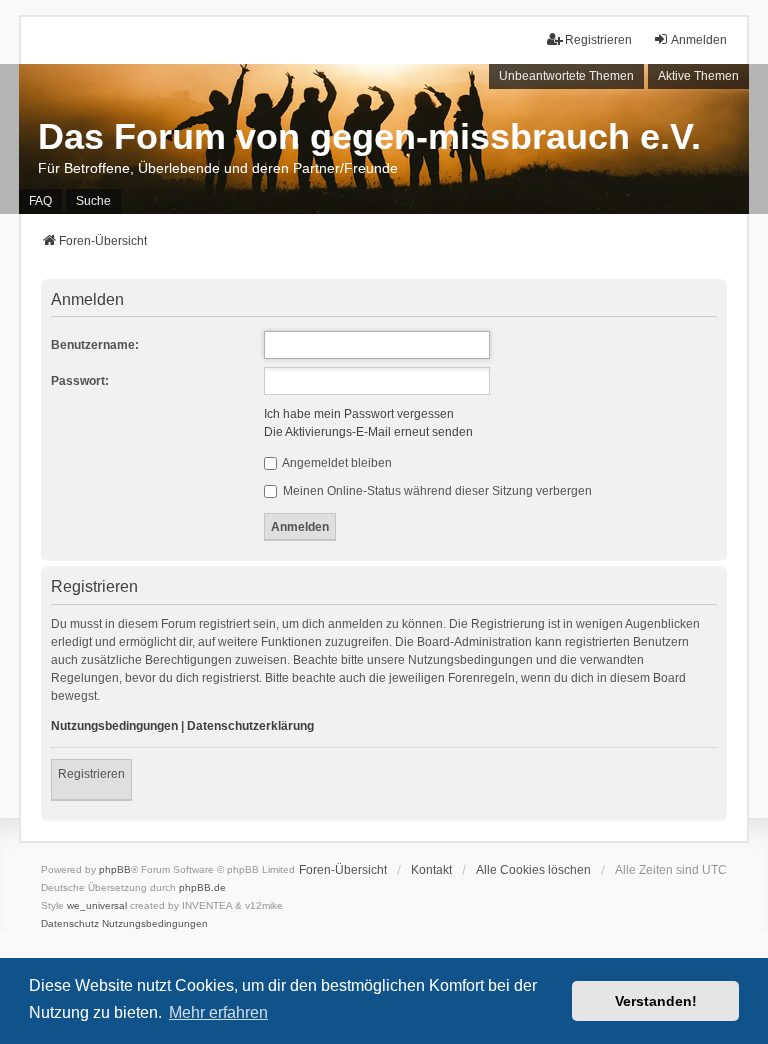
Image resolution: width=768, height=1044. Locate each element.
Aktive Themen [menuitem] (698, 76)
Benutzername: (95, 345)
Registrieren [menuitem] (598, 40)
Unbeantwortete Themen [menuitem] (566, 76)
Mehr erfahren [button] (218, 1012)
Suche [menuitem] (93, 201)
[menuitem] (70, 924)
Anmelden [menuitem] (699, 40)
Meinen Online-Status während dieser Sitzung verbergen (436, 491)
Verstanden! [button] (656, 1001)
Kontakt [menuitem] (431, 870)
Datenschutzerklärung (250, 726)
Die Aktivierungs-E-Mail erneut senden (368, 432)
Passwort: (80, 381)
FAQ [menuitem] (40, 201)
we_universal (97, 905)
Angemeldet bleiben (336, 463)
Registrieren (91, 774)
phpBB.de (202, 887)
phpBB (115, 869)
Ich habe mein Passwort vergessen (359, 414)
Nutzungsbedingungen (114, 726)
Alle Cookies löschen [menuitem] (533, 870)
